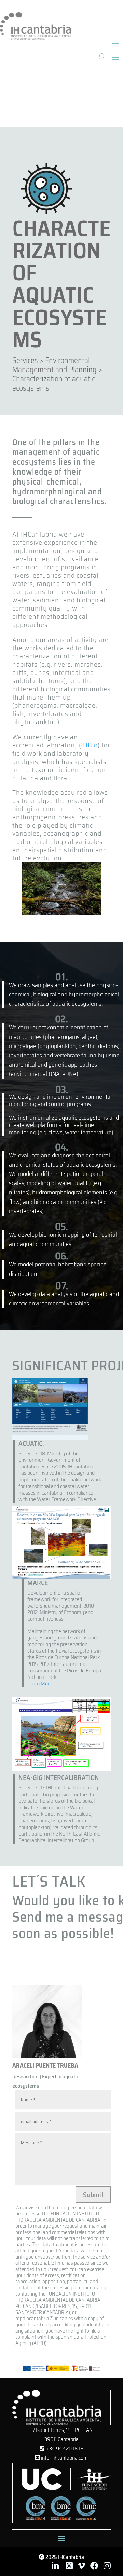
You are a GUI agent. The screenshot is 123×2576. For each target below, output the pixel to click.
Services (25, 360)
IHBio (89, 745)
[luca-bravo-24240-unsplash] (61, 913)
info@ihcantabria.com (64, 2458)
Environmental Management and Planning (54, 365)
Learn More (40, 1683)
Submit (93, 2195)
